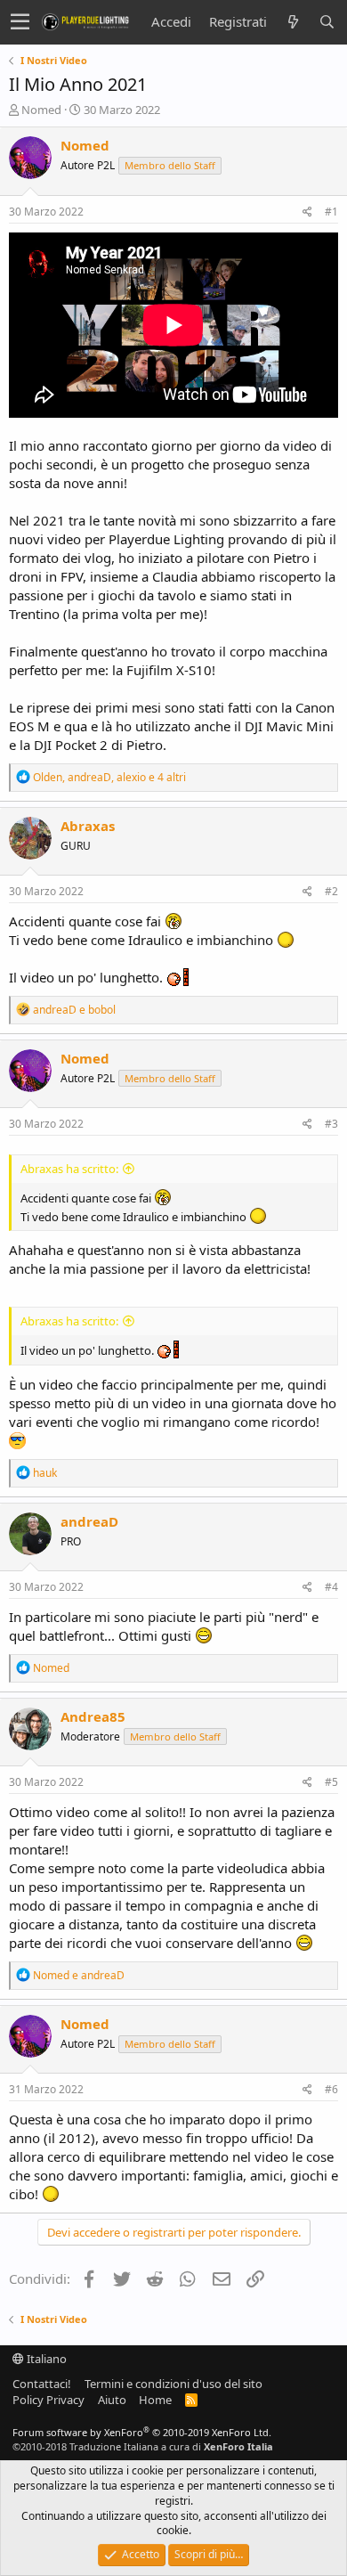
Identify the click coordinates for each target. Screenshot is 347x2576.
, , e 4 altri (109, 777)
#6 (331, 2089)
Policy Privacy (48, 2400)
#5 (331, 1782)
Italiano (45, 2359)
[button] (20, 22)
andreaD (89, 1521)
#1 (331, 212)
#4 (331, 1587)
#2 (331, 891)
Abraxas (88, 826)
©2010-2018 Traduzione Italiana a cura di (143, 2446)
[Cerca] (327, 22)
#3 (331, 1124)
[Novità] (293, 22)
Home (155, 2400)
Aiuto (112, 2400)
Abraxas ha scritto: (69, 1169)
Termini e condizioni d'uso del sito (173, 2384)
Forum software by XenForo (142, 2432)
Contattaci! (42, 2384)
